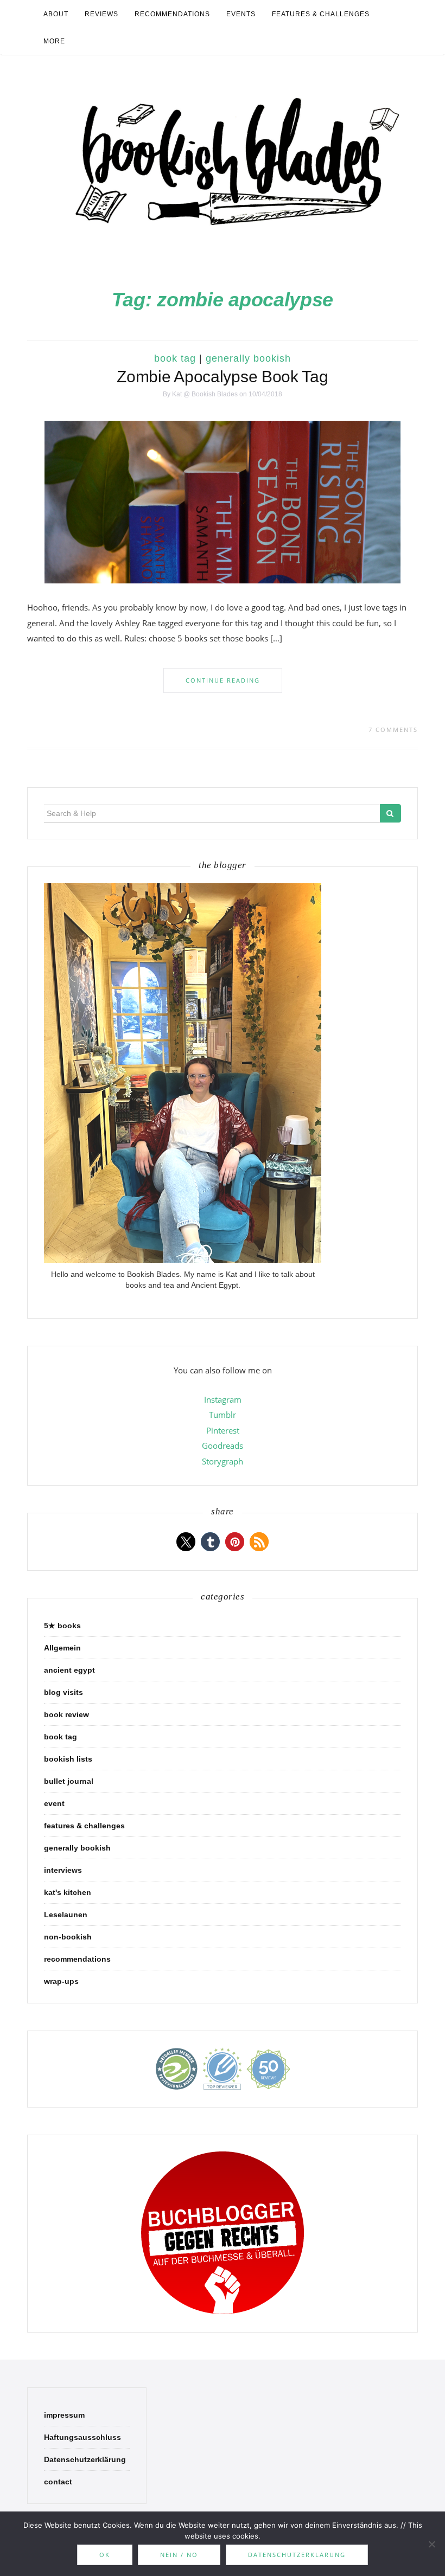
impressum (64, 2415)
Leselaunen (66, 1915)
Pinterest (223, 1430)
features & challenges (321, 14)
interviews (63, 1870)
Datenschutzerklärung (85, 2459)
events (241, 14)
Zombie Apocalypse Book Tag (222, 377)
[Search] (390, 813)
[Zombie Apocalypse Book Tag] (223, 502)
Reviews (101, 14)
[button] (186, 1542)
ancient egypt (69, 1670)
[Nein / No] (431, 2544)
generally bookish (248, 358)
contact (58, 2482)
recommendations (172, 14)
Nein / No (179, 2555)
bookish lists (68, 1759)
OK (105, 2555)
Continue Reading (223, 680)
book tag (175, 358)
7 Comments (393, 730)
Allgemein (62, 1648)
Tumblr (223, 1415)
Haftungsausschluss (82, 2437)
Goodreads (223, 1446)
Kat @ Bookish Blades (205, 394)
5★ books (62, 1626)
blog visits (63, 1692)
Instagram (223, 1399)
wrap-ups (61, 1981)
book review (66, 1714)
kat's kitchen (68, 1892)
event (54, 1803)
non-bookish (68, 1937)
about (56, 14)
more (54, 41)
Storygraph (223, 1461)
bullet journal (69, 1781)
